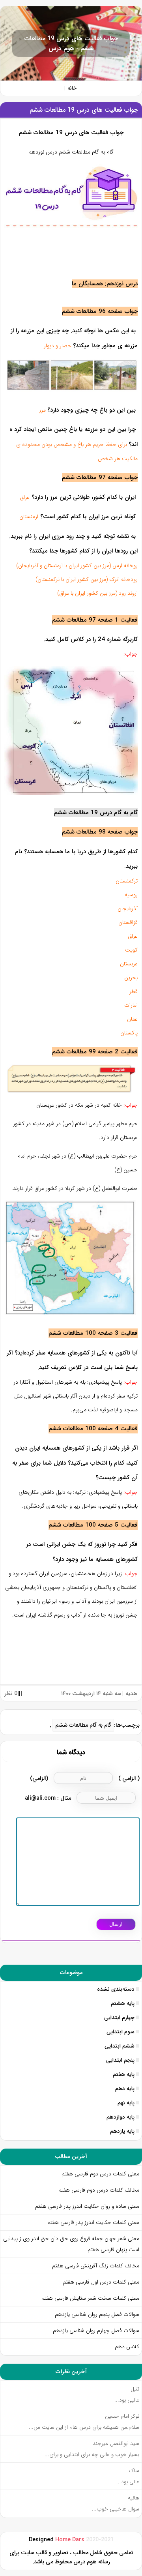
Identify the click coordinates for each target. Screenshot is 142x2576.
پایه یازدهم (122, 2131)
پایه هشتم (123, 2003)
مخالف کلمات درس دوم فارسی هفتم (99, 2190)
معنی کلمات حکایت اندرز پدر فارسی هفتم (93, 2222)
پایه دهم (125, 2089)
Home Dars (71, 2540)
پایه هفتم (124, 2074)
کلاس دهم (127, 2347)
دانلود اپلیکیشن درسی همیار (71, 2571)
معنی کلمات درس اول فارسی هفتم (101, 2282)
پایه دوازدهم (121, 2117)
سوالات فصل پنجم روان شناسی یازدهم (97, 2314)
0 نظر (11, 1694)
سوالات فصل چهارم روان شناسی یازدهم (96, 2331)
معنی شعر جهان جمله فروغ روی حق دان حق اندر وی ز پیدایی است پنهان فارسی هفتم (71, 2244)
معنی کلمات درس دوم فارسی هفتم (100, 2174)
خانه (72, 88)
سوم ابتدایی (121, 2032)
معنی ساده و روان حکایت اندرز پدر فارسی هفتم (87, 2206)
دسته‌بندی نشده (116, 1989)
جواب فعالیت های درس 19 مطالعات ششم (84, 110)
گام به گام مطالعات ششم (83, 1725)
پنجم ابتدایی (120, 2060)
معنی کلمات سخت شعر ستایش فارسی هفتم (90, 2298)
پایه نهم (126, 2103)
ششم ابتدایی (120, 2046)
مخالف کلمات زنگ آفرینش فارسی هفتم (95, 2266)
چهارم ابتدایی (119, 2018)
